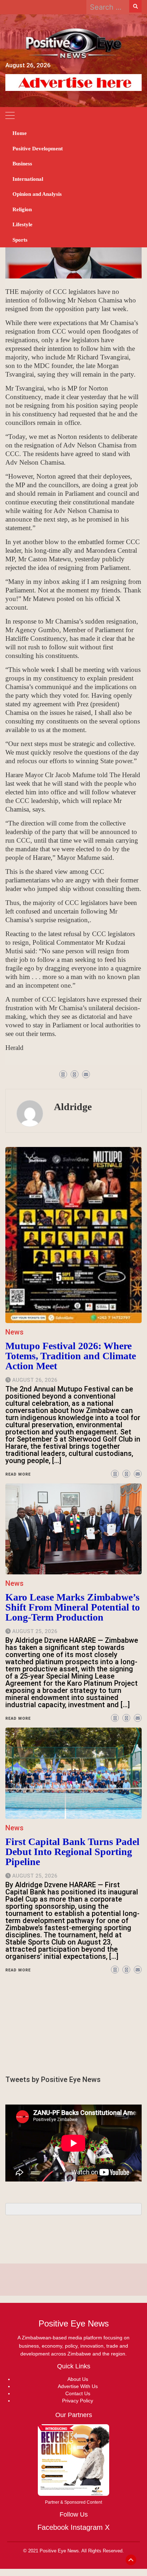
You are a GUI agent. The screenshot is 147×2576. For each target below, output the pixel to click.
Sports (20, 240)
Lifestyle (22, 224)
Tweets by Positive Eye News (53, 2079)
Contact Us (78, 2393)
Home (20, 133)
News (14, 1828)
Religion (22, 209)
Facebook (53, 2527)
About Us (78, 2379)
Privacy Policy (78, 2401)
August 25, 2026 (35, 1876)
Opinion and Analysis (37, 194)
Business (22, 164)
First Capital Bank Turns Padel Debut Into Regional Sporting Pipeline (72, 1852)
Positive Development (38, 149)
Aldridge (73, 1107)
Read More (18, 1970)
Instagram (87, 2527)
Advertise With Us (78, 2386)
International (28, 179)
